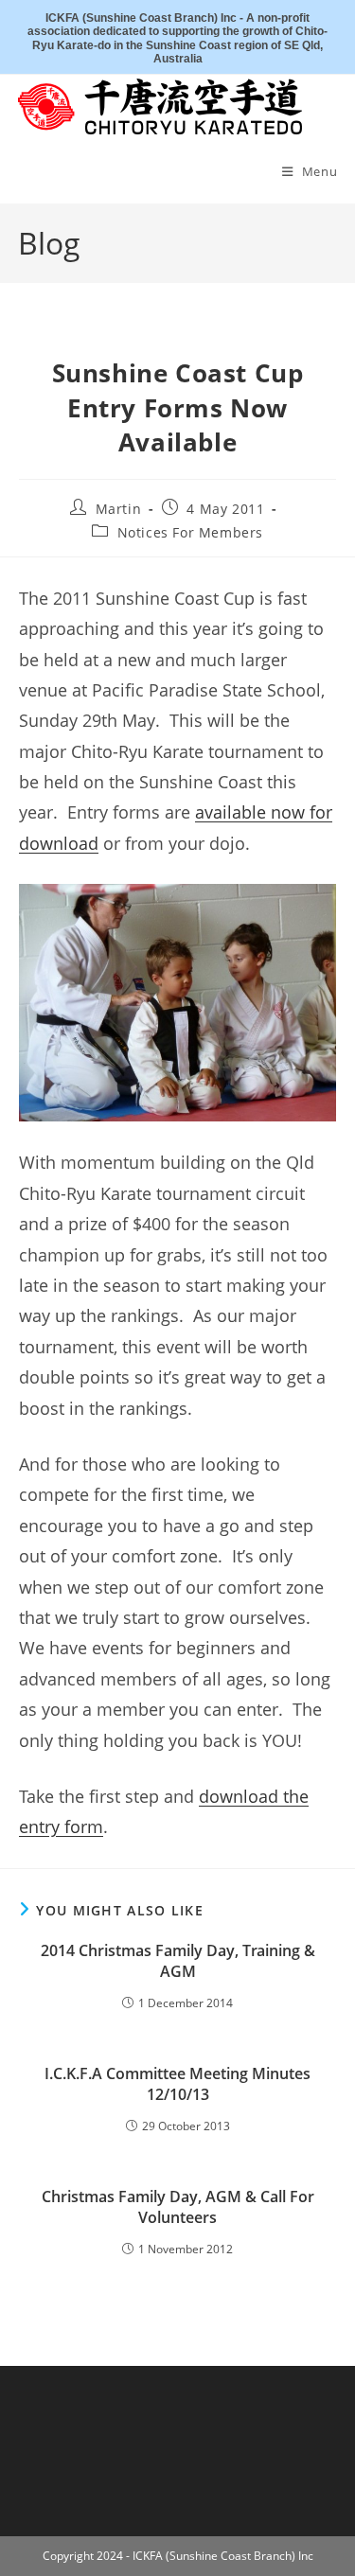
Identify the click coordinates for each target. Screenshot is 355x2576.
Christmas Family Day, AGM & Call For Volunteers (178, 2207)
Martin (119, 509)
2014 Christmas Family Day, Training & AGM (178, 1961)
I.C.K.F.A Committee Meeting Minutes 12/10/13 (177, 2084)
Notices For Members (190, 532)
